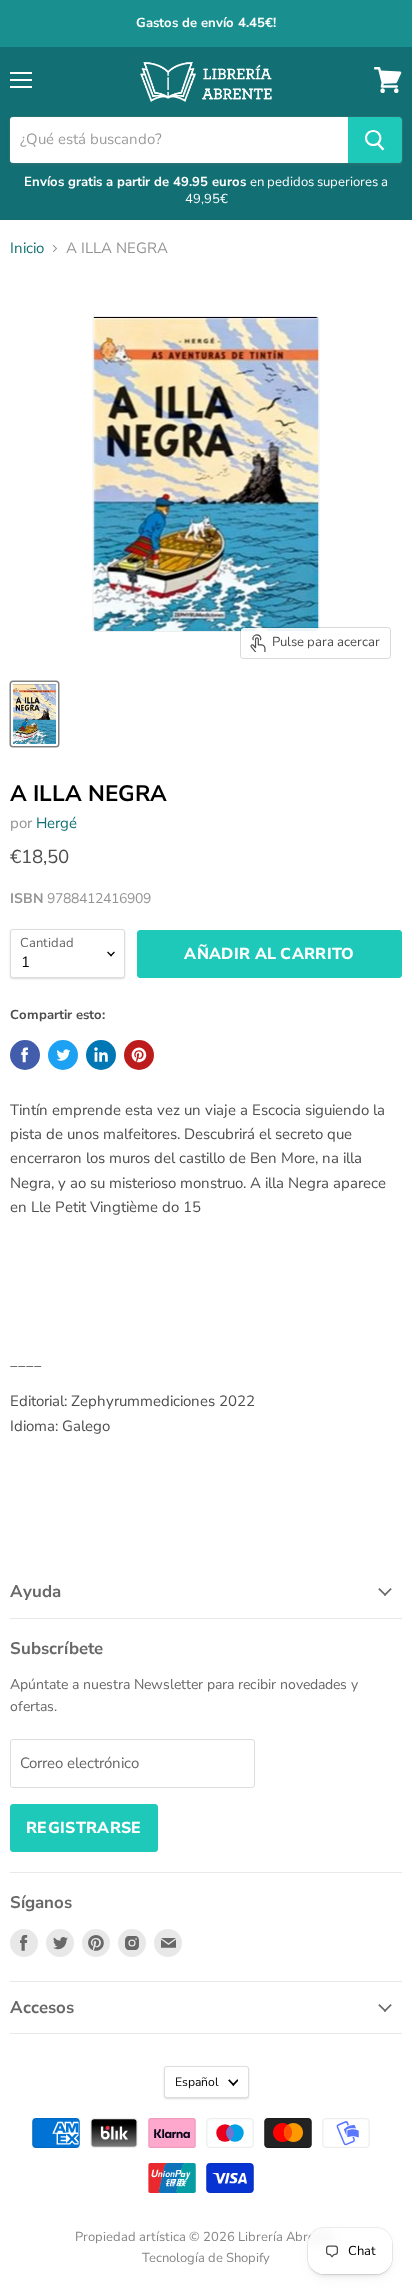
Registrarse (84, 1828)
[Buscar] (375, 140)
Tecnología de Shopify (206, 2258)
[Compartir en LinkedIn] (101, 1055)
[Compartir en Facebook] (25, 1055)
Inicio (27, 248)
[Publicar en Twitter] (63, 1055)
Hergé (56, 823)
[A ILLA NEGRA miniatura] (34, 714)
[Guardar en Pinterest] (139, 1055)
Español (197, 2082)
